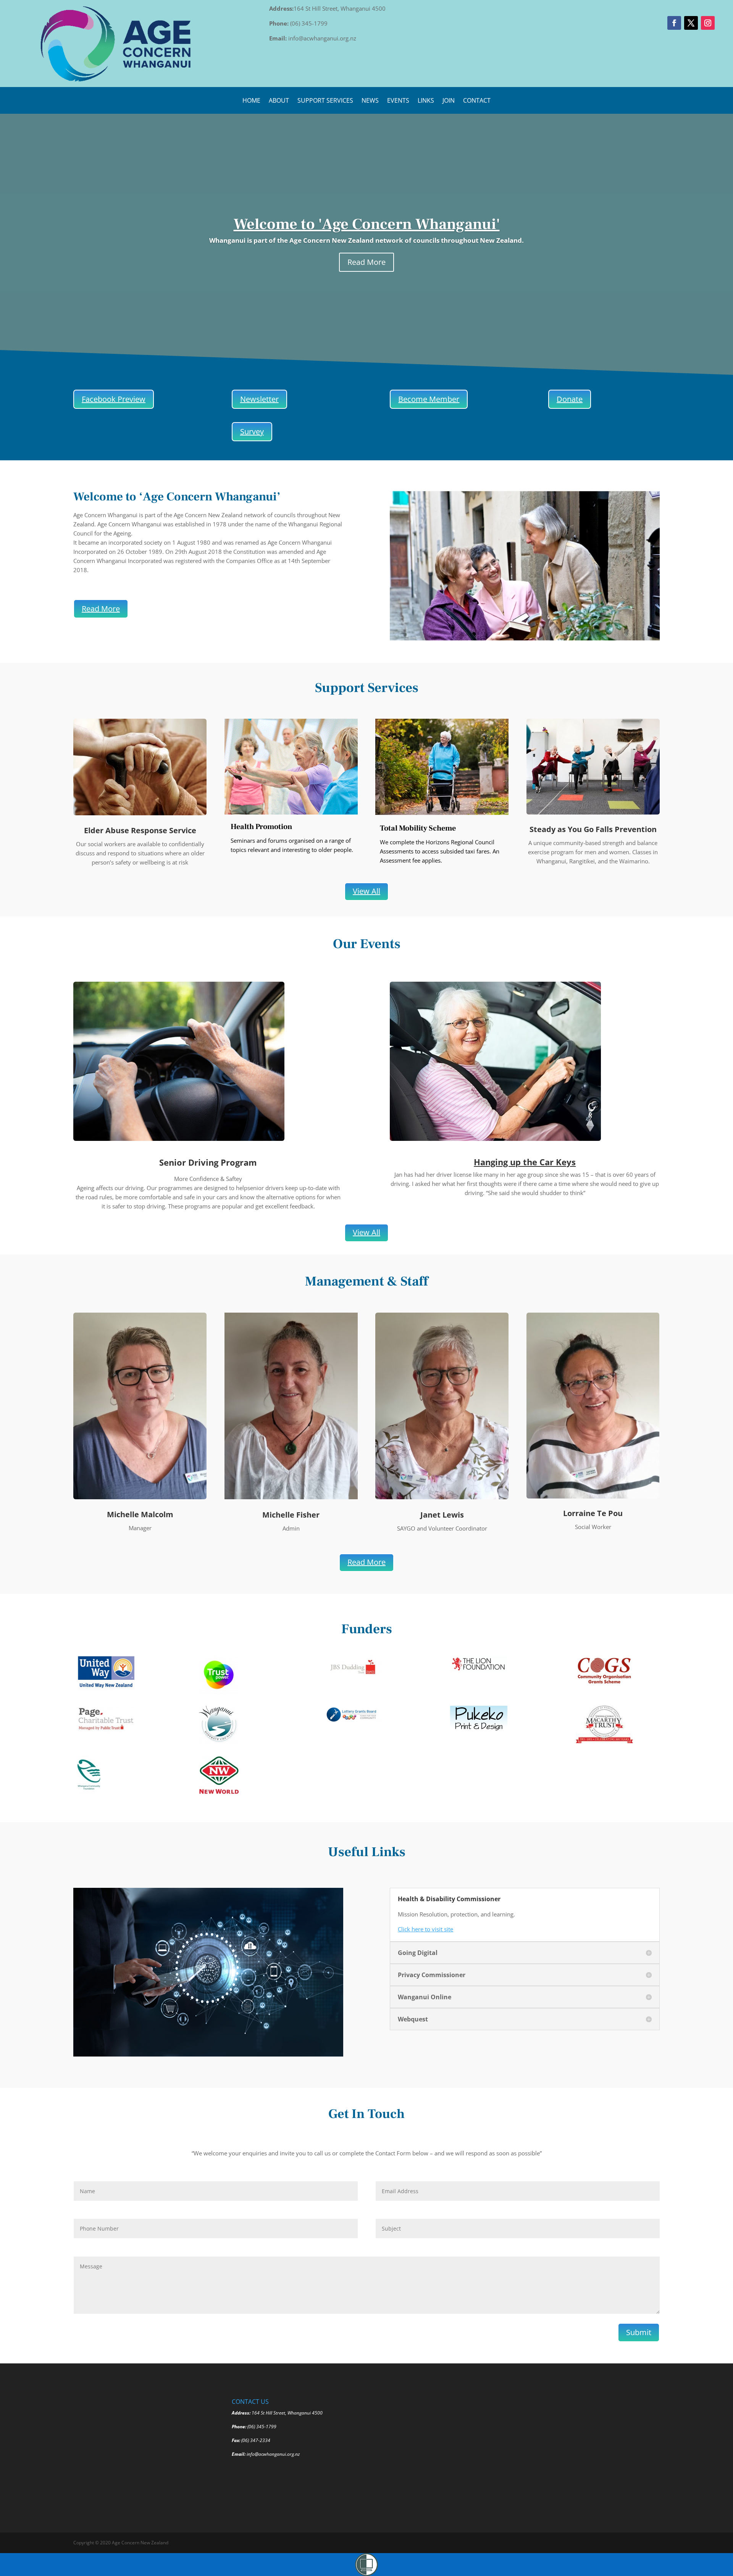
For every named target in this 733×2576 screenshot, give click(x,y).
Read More (366, 262)
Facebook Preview (114, 399)
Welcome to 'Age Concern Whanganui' (367, 224)
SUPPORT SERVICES (325, 101)
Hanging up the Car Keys (525, 1162)
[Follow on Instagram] (708, 23)
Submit (639, 2332)
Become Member (429, 399)
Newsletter (259, 399)
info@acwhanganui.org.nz (273, 2454)
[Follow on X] (691, 23)
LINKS (426, 101)
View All (366, 891)
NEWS (370, 101)
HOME (251, 101)
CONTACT (477, 101)
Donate (570, 399)
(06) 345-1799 (262, 2427)
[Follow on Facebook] (674, 23)
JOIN (449, 101)
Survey (252, 431)
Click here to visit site (425, 1929)
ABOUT (279, 101)
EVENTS (398, 101)
